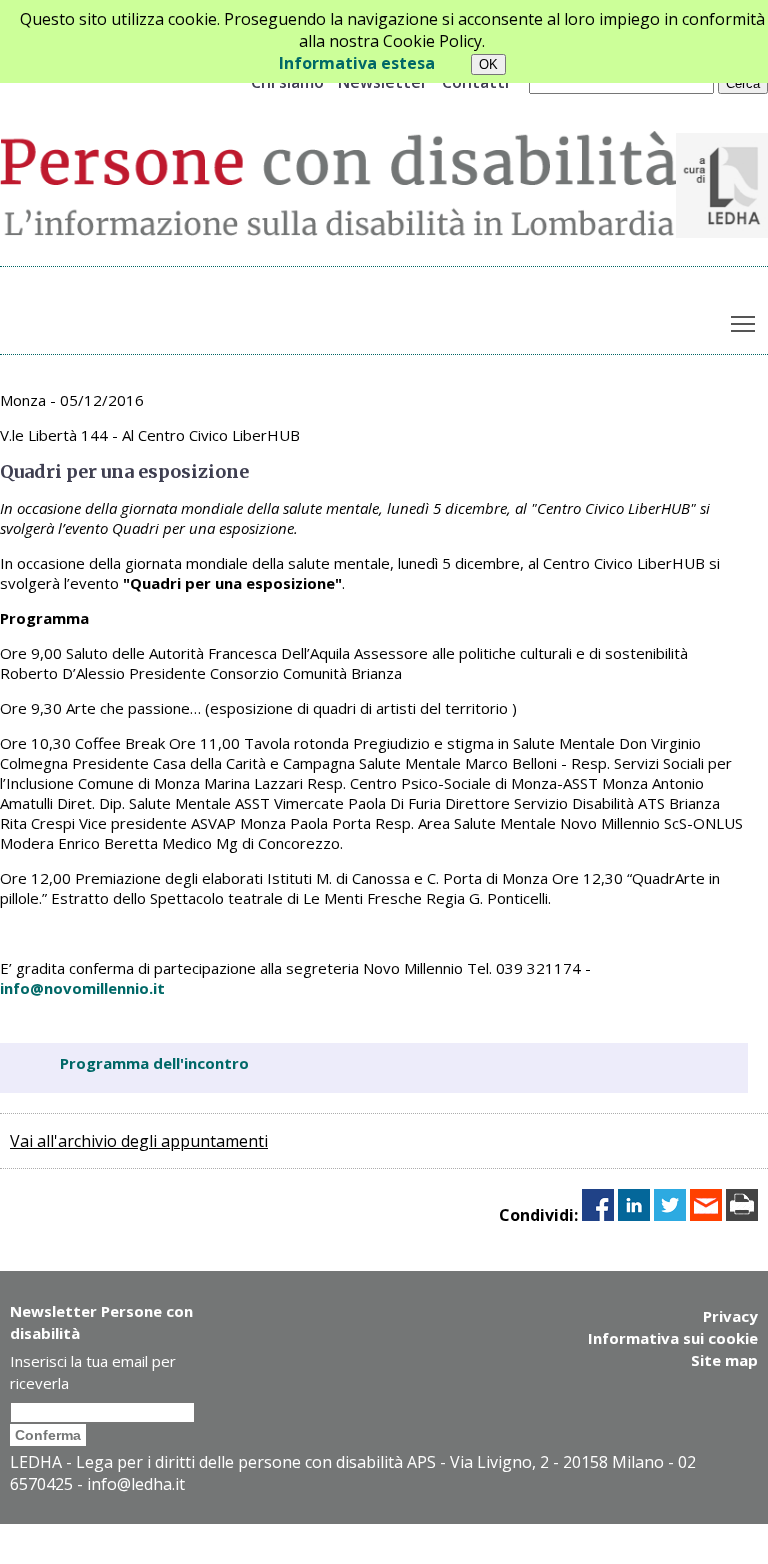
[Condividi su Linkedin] (634, 1215)
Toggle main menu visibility (743, 322)
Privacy (730, 1316)
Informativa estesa (357, 63)
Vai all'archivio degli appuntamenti (139, 1141)
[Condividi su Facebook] (598, 1215)
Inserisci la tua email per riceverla (93, 1372)
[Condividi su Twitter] (670, 1215)
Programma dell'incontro (154, 1063)
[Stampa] (742, 1215)
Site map (724, 1360)
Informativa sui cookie (673, 1338)
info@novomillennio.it (82, 988)
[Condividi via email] (706, 1215)
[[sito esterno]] (722, 232)
